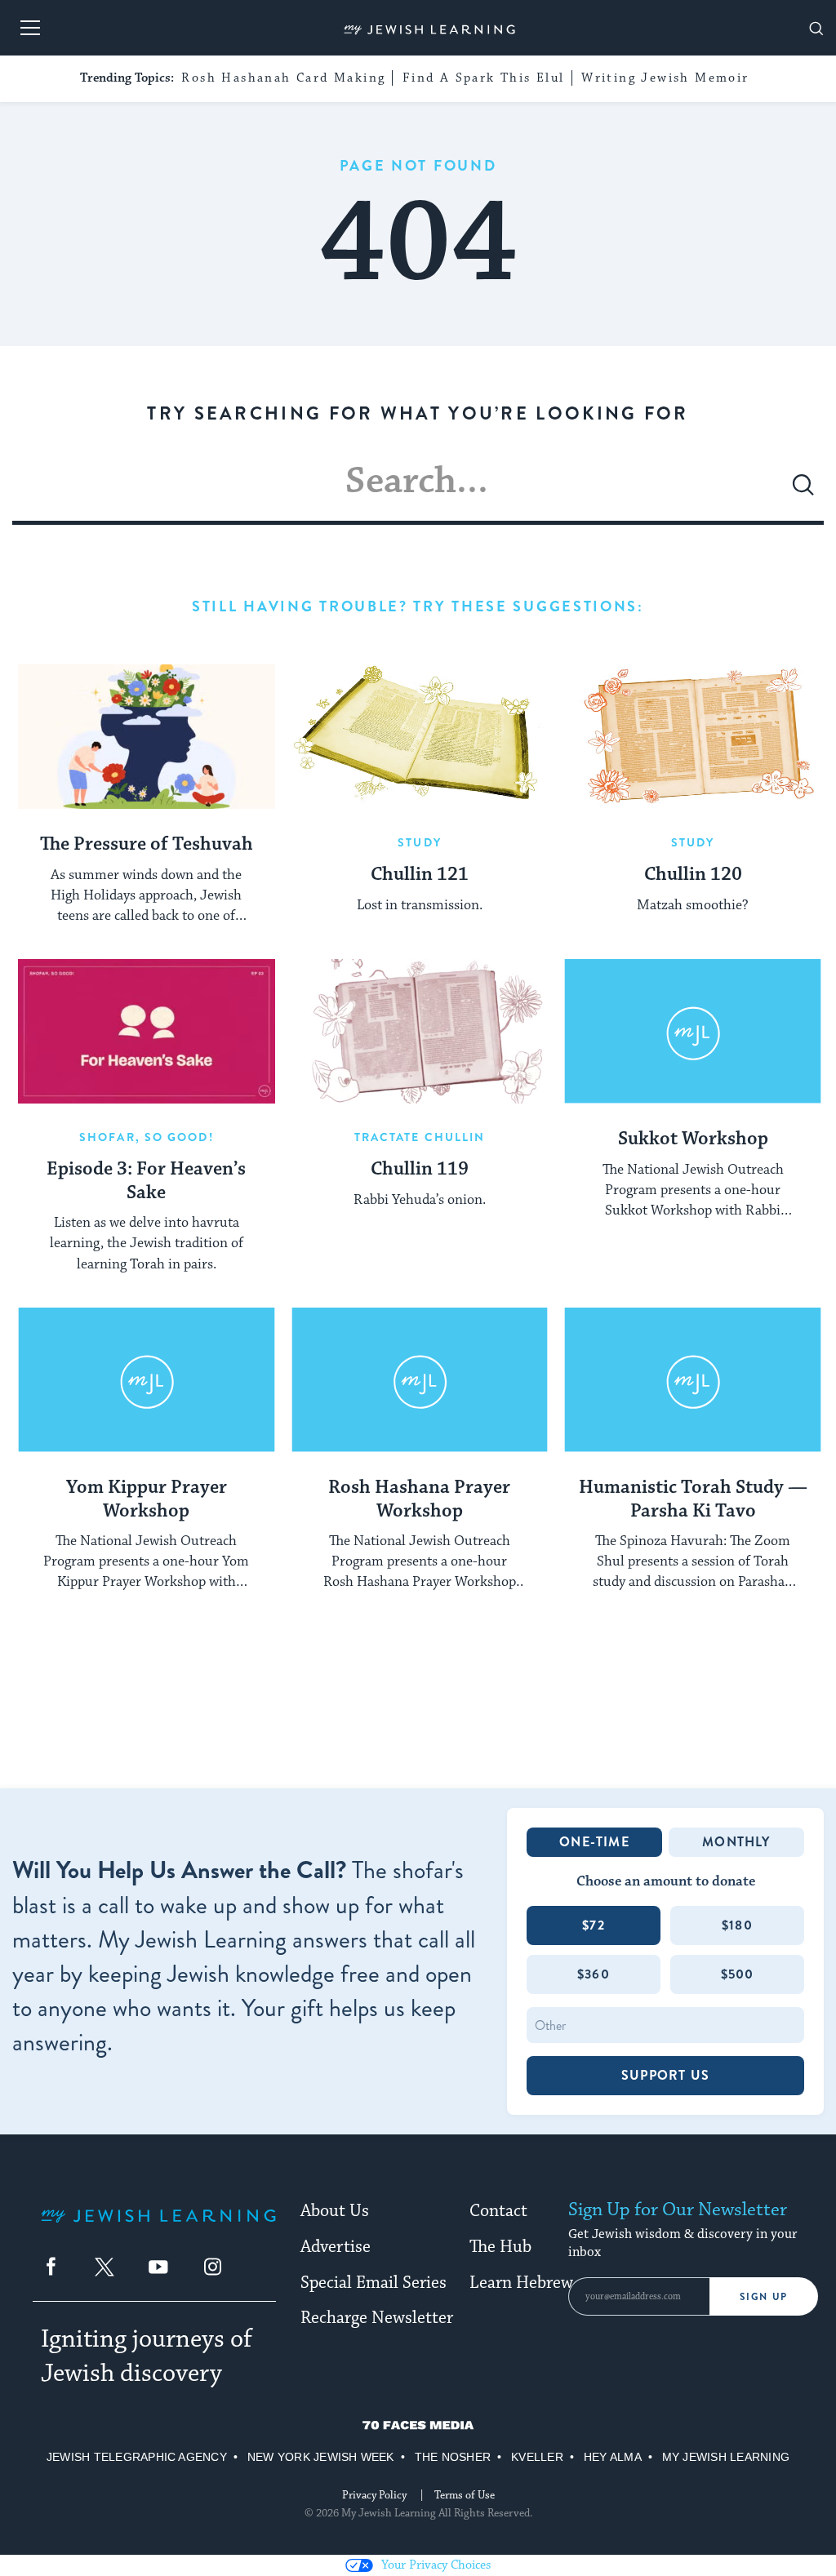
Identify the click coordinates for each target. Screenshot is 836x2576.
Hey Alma (613, 2457)
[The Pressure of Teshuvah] (147, 737)
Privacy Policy (374, 2495)
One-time (594, 1842)
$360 (594, 1974)
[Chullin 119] (420, 1031)
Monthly (736, 1842)
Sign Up (764, 2297)
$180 (737, 1925)
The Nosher (453, 2457)
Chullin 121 (420, 875)
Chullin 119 (420, 1170)
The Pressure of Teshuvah (147, 845)
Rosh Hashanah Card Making (283, 78)
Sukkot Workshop (693, 1139)
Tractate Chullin (420, 1137)
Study (420, 842)
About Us (335, 2211)
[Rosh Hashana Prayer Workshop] (420, 1380)
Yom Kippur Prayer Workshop (147, 1500)
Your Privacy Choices (436, 2565)
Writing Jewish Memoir (665, 78)
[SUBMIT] (803, 491)
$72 (594, 1925)
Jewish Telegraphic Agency (137, 2457)
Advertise (336, 2247)
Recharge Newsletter (377, 2318)
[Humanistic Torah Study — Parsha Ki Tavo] (693, 1380)
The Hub (500, 2247)
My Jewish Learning (726, 2457)
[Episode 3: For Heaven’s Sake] (147, 1031)
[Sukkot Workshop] (693, 1031)
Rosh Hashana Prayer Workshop (419, 1500)
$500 (738, 1974)
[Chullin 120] (693, 737)
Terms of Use (465, 2495)
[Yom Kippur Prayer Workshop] (147, 1380)
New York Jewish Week (321, 2457)
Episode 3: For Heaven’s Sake (146, 1181)
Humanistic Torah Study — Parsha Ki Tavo (693, 1500)
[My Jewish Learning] (158, 2229)
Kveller (537, 2457)
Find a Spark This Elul (484, 78)
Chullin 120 (693, 875)
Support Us (665, 2075)
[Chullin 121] (420, 737)
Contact (498, 2211)
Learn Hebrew (521, 2283)
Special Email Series (374, 2283)
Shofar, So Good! (147, 1137)
